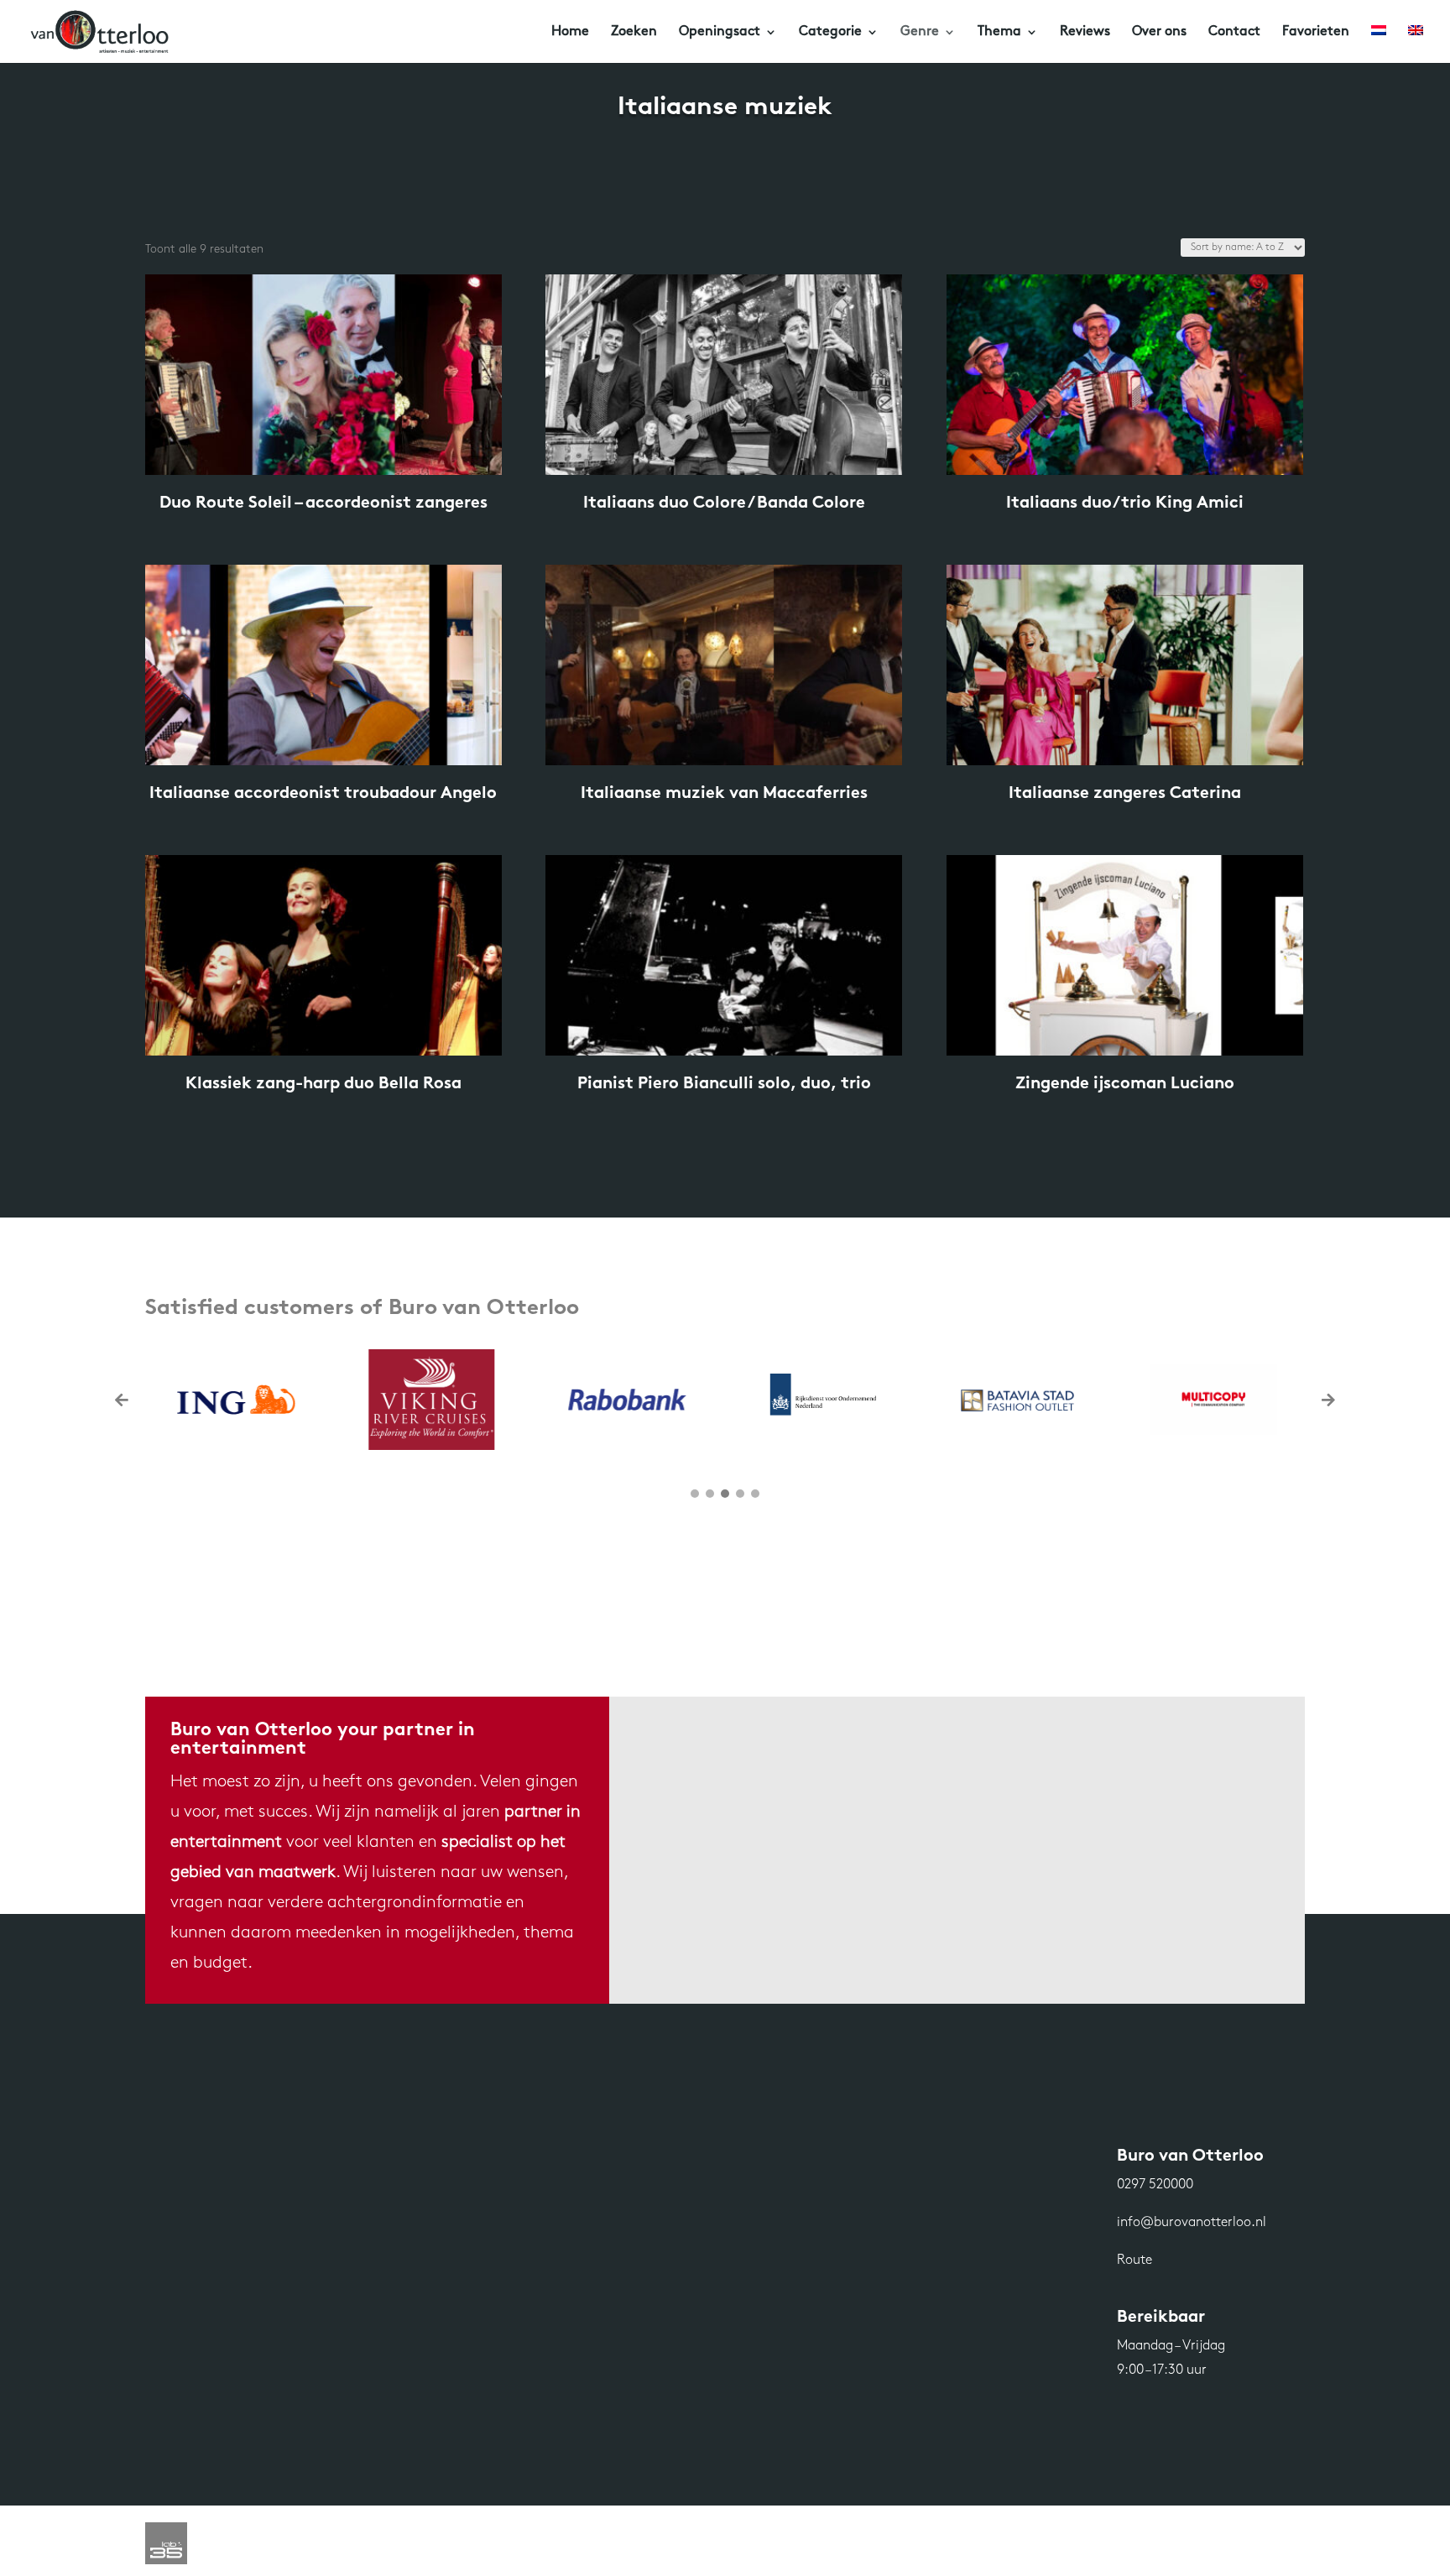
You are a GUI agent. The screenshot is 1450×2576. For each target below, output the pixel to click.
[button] (1328, 1400)
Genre (920, 32)
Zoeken (634, 32)
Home (570, 32)
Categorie (830, 32)
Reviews (1085, 32)
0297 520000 (1155, 2185)
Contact (1234, 32)
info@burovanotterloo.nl (1192, 2223)
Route (1134, 2261)
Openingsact (720, 32)
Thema (999, 32)
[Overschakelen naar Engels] (1416, 44)
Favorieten (1316, 32)
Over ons (1159, 32)
